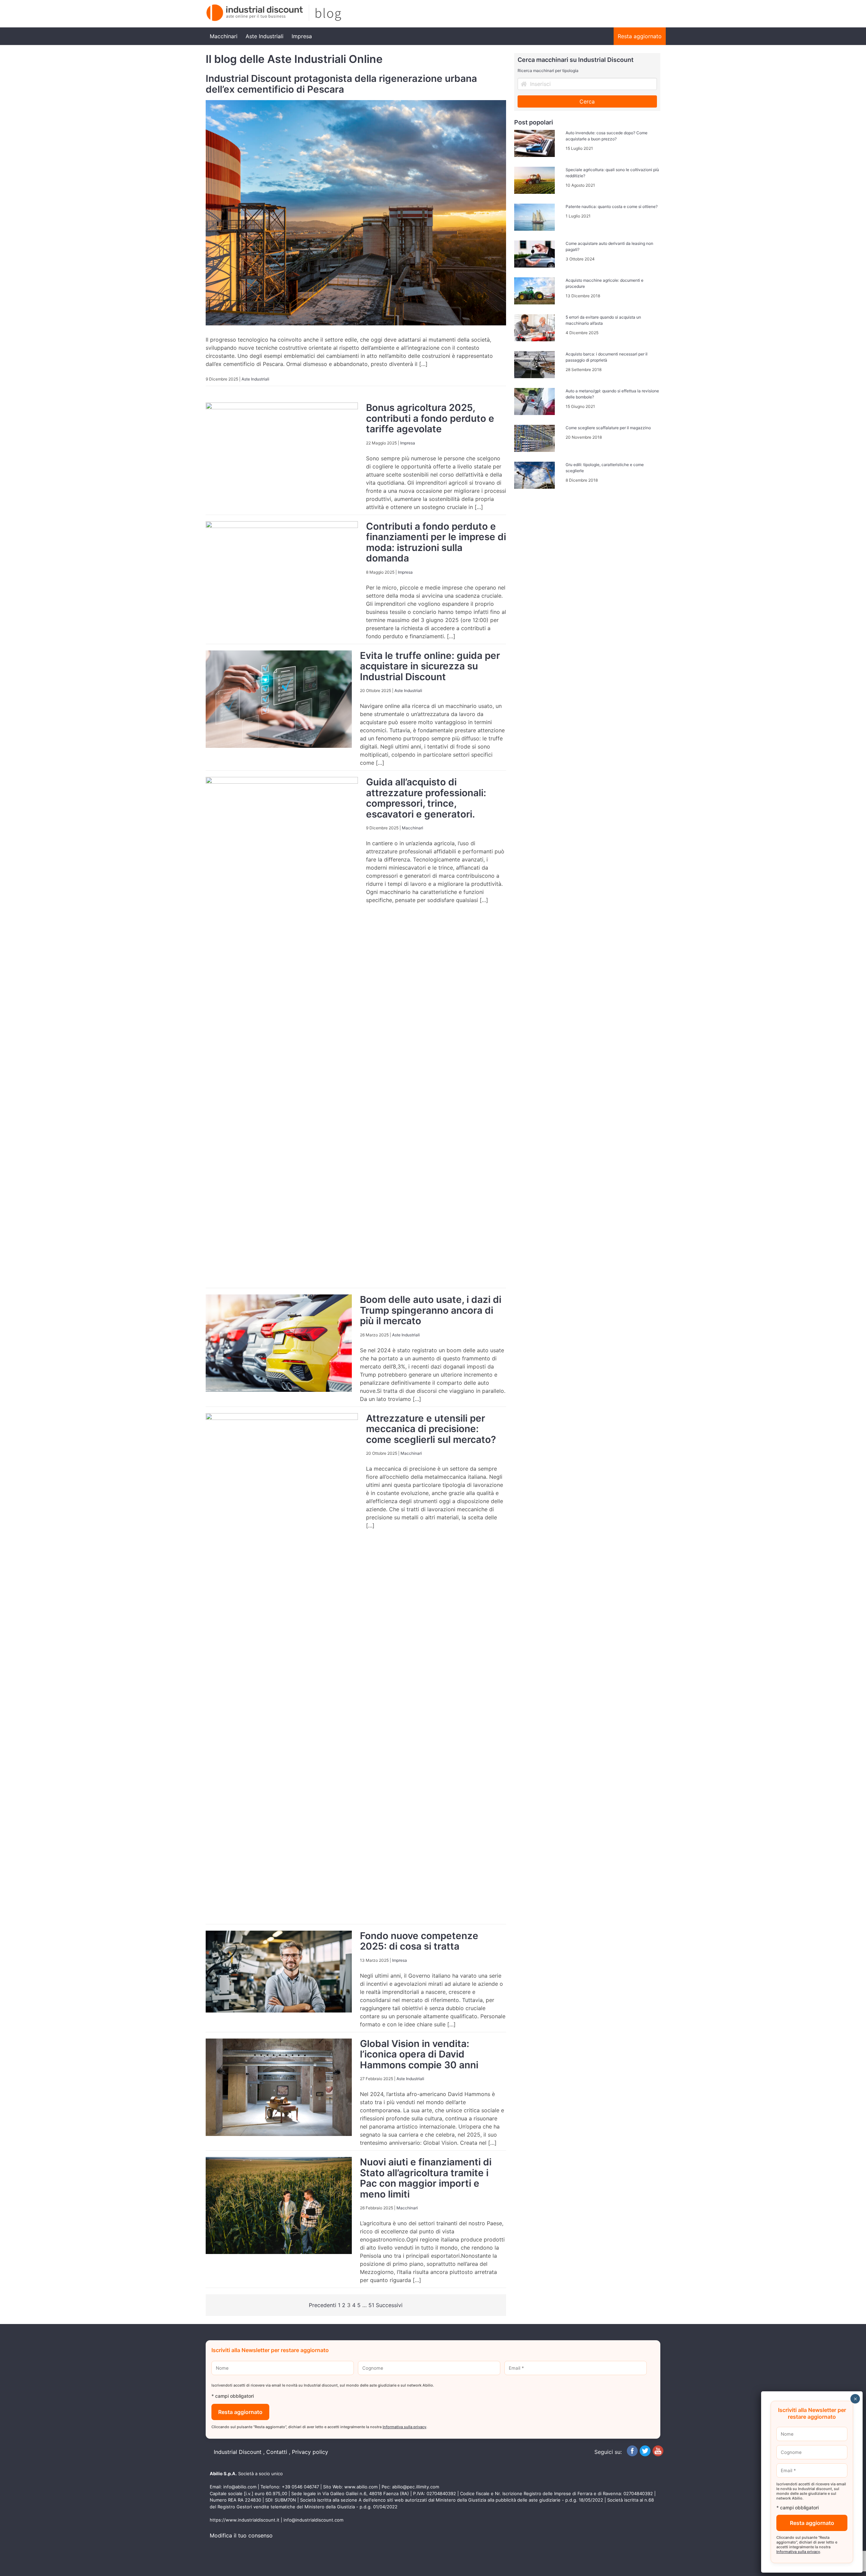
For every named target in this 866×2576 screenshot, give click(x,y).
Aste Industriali (265, 36)
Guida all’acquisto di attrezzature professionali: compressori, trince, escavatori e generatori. (426, 798)
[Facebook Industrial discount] (632, 2454)
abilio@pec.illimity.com (416, 2487)
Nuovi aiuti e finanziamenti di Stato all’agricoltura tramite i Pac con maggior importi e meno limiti (426, 2178)
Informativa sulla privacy (404, 2427)
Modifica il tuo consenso (241, 2535)
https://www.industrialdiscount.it (245, 2520)
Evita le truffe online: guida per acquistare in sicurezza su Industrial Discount (430, 666)
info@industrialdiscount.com (313, 2520)
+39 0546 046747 (300, 2487)
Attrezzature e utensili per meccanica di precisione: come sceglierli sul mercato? (431, 1429)
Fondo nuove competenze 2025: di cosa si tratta (419, 1941)
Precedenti (323, 2305)
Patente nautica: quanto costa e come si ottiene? (612, 206)
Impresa (302, 36)
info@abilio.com (240, 2487)
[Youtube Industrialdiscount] (658, 2454)
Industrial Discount (238, 2452)
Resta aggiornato (640, 36)
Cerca (587, 101)
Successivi (389, 2305)
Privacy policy (310, 2452)
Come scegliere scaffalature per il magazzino (608, 428)
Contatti (277, 2452)
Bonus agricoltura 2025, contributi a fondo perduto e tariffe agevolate (430, 418)
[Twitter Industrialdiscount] (645, 2454)
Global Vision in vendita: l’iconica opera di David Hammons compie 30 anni (419, 2054)
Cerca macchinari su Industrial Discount (576, 60)
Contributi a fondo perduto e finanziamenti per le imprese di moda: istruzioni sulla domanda (436, 542)
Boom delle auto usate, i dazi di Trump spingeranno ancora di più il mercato (431, 1310)
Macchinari (224, 36)
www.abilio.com (361, 2487)
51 (371, 2305)
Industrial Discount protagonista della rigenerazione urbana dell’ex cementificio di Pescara (341, 84)
